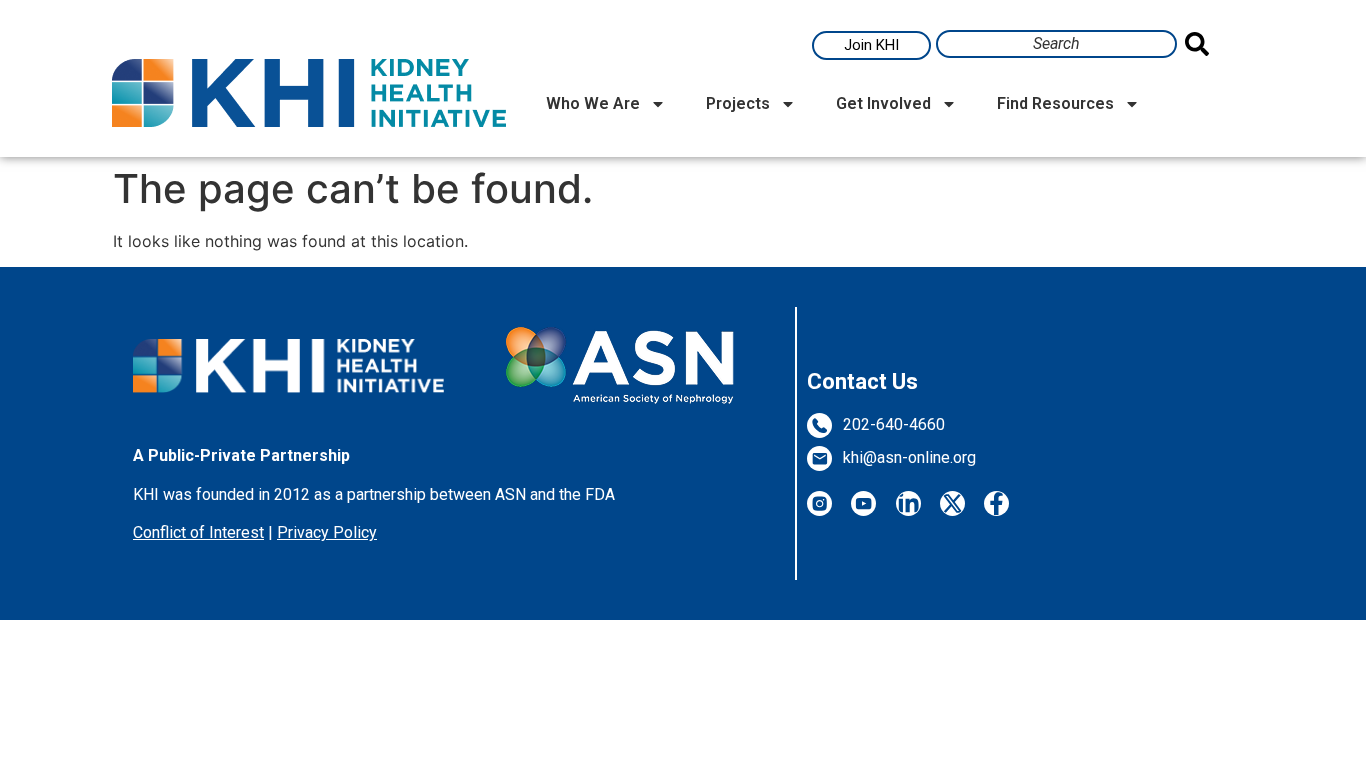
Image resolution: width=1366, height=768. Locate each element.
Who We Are (593, 103)
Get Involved (883, 103)
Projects (738, 103)
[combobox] (1056, 44)
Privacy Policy (327, 532)
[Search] (1201, 44)
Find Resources (1055, 103)
